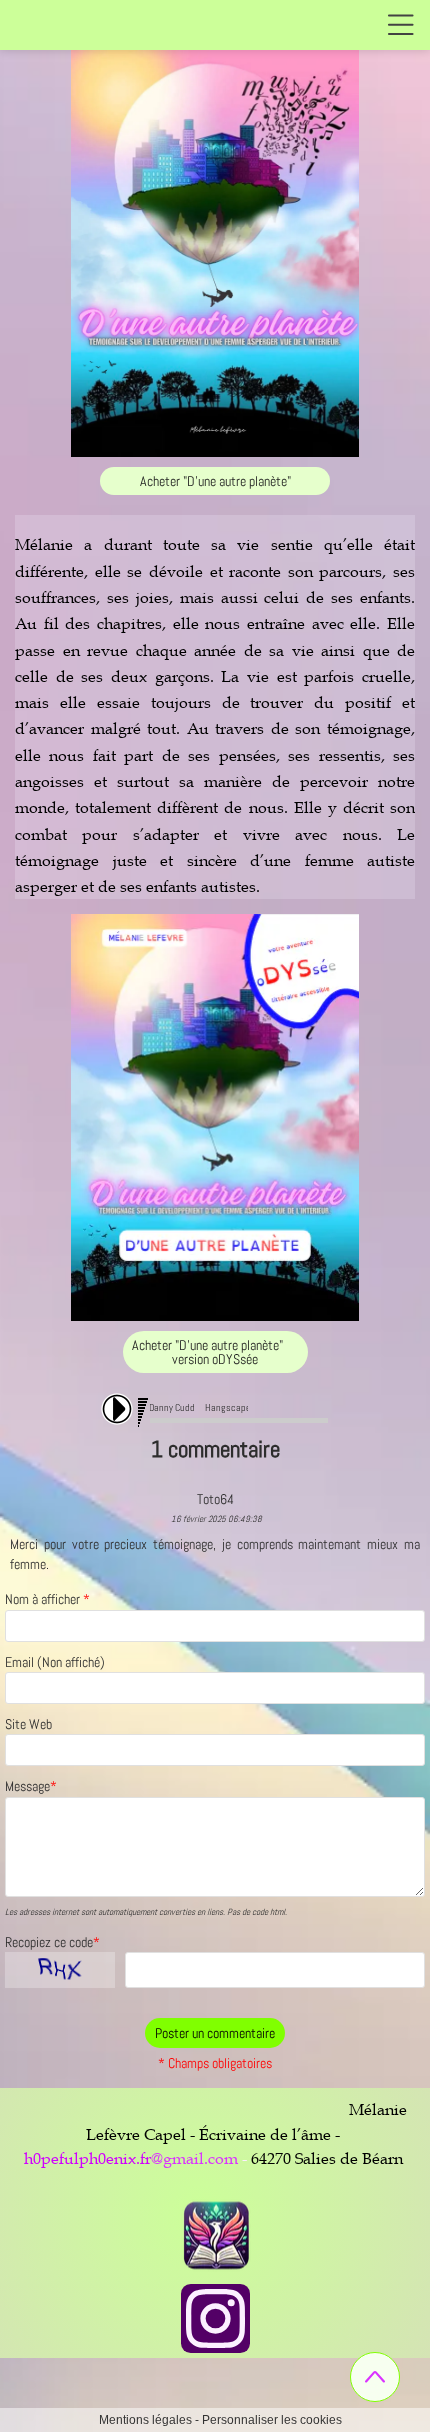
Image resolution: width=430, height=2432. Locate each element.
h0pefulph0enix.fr (87, 2158)
